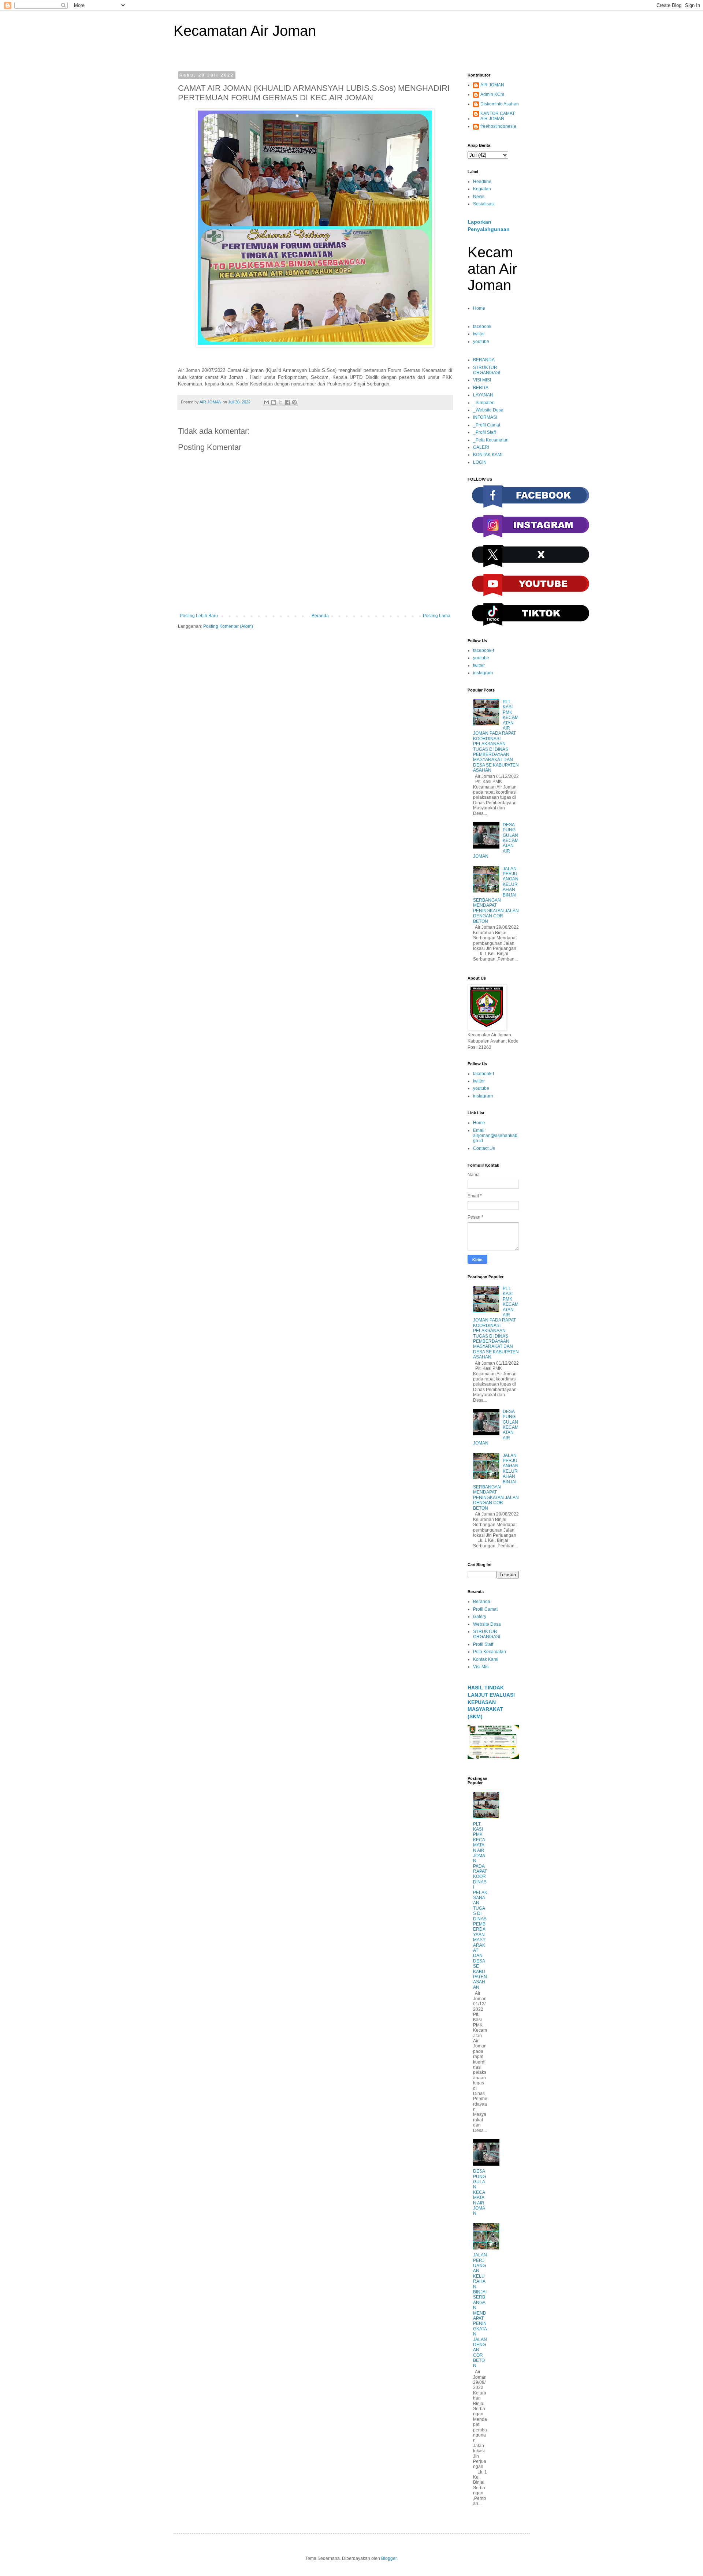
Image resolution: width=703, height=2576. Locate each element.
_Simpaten (484, 403)
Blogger (389, 2558)
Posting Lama (437, 616)
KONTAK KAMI (488, 455)
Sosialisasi (484, 204)
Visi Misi (481, 1667)
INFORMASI (485, 417)
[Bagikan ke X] (280, 402)
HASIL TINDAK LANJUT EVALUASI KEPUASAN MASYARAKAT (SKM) (491, 1702)
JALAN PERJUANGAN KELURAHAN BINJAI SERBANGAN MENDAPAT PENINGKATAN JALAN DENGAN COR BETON (480, 2310)
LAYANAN (483, 395)
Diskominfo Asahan (500, 104)
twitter (479, 334)
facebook (482, 327)
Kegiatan (482, 189)
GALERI (481, 447)
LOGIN (480, 462)
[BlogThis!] (274, 402)
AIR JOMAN (492, 85)
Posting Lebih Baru (199, 616)
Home (479, 308)
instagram (483, 673)
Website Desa (487, 1624)
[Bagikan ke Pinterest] (294, 402)
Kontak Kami (486, 1659)
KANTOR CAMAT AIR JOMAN (498, 116)
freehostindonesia (498, 126)
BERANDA (484, 360)
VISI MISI (482, 380)
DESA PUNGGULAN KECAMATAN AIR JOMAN (479, 2192)
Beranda (320, 616)
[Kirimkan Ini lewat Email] (267, 402)
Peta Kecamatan (490, 1652)
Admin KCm (492, 94)
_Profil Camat (487, 425)
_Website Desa (488, 410)
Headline (482, 182)
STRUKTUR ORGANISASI (487, 370)
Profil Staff (483, 1644)
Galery (480, 1617)
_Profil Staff (484, 432)
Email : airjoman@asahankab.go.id (496, 1136)
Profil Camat (485, 1609)
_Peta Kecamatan (491, 440)
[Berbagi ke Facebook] (287, 402)
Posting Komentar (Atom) (228, 626)
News (479, 197)
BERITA (481, 388)
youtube (481, 342)
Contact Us (484, 1148)
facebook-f (483, 650)
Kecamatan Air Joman (245, 31)
